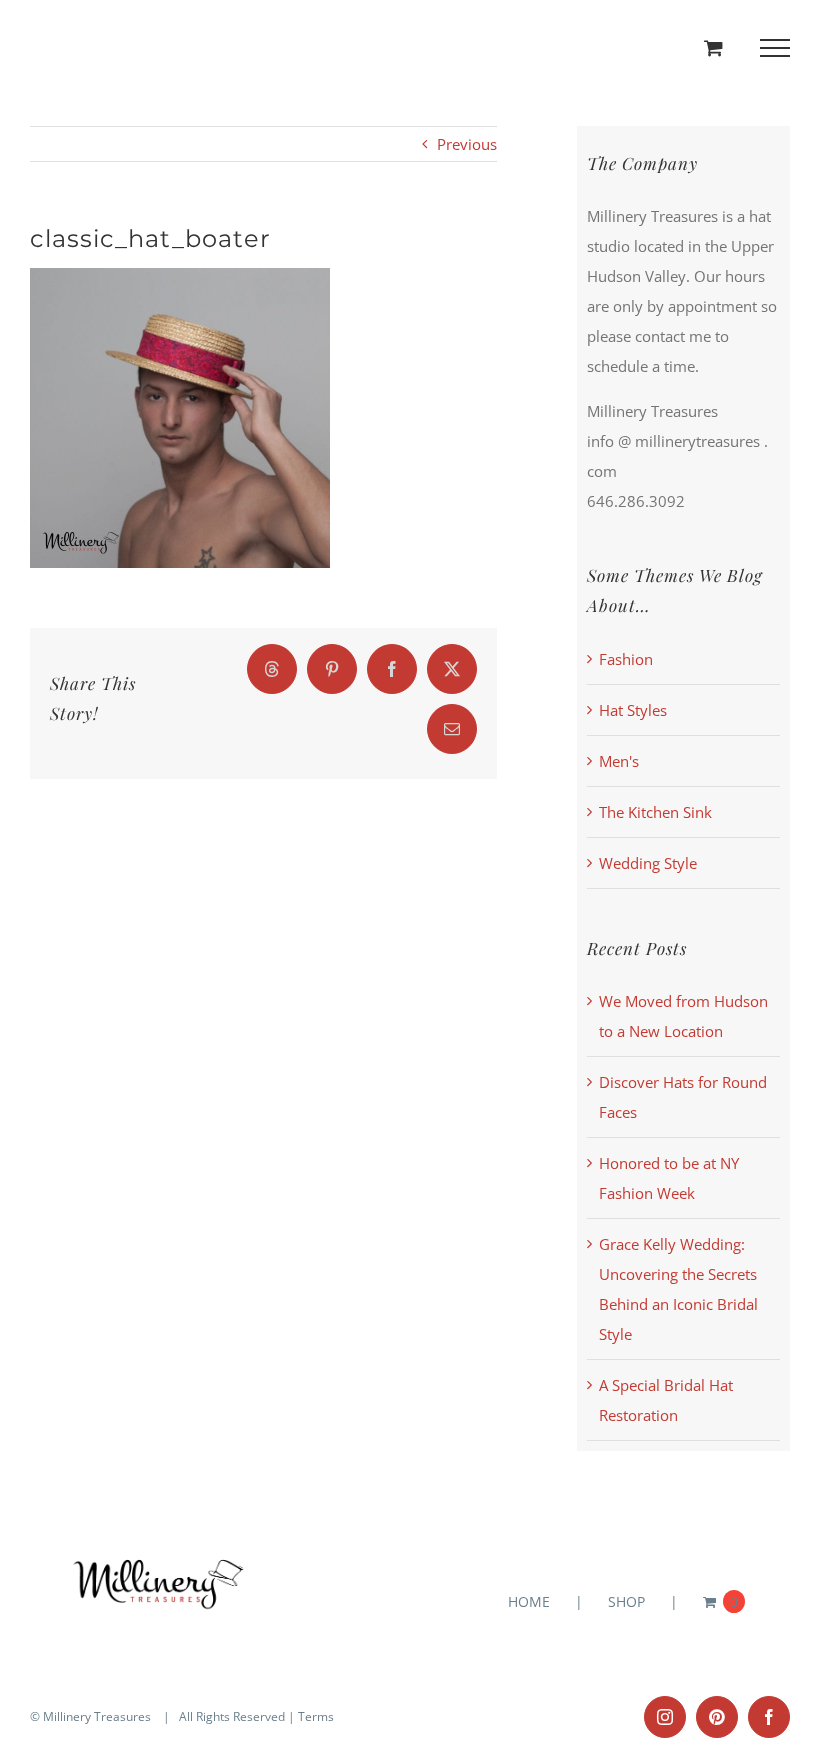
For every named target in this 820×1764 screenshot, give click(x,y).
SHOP (626, 1601)
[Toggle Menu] (775, 48)
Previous (467, 144)
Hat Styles (633, 710)
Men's (619, 761)
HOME (529, 1601)
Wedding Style (648, 863)
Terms (316, 1716)
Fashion (626, 659)
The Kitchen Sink (655, 812)
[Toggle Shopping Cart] (713, 47)
